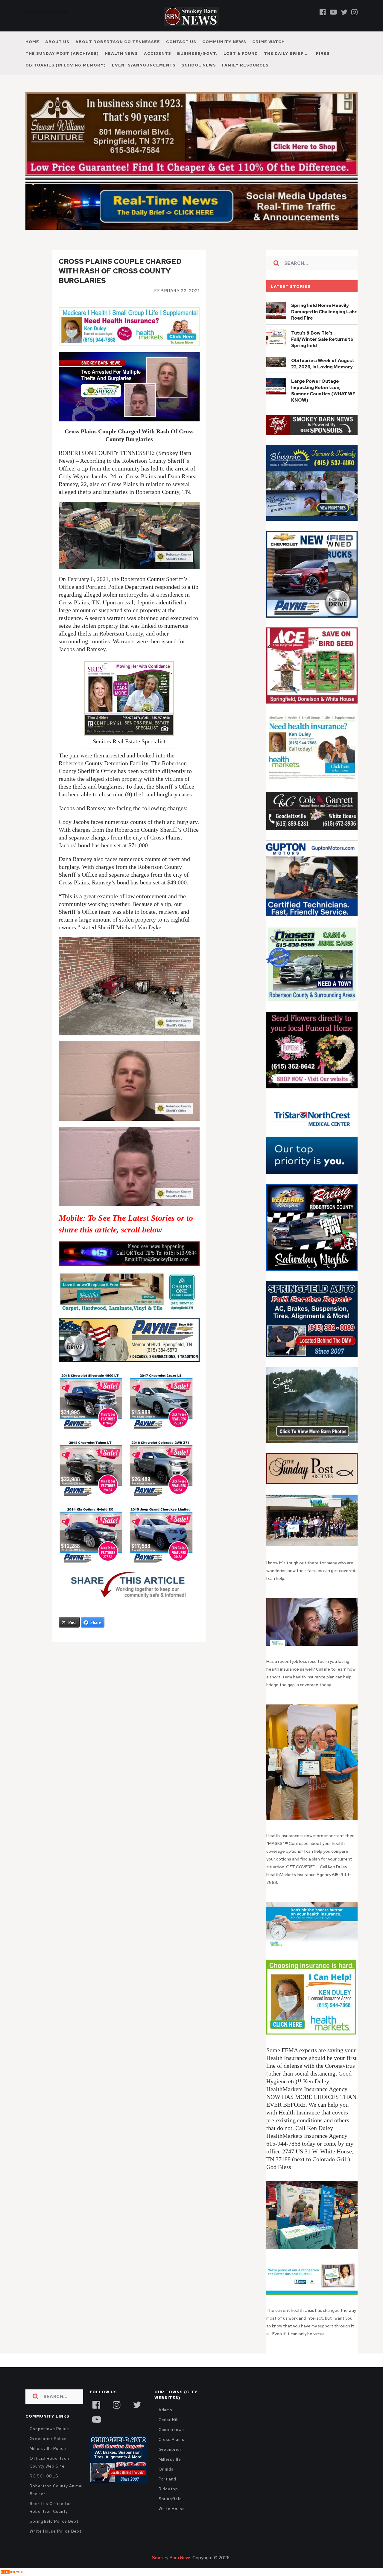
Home (32, 42)
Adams (166, 2410)
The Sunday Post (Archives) (62, 53)
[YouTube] (96, 2419)
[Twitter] (344, 12)
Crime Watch (269, 42)
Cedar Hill (169, 2420)
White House (172, 2509)
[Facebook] (323, 12)
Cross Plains (171, 2440)
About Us (57, 42)
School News (199, 65)
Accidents (158, 53)
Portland (167, 2479)
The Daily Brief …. (287, 53)
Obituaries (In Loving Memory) (66, 65)
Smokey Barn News (172, 2558)
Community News (224, 42)
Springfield (170, 2499)
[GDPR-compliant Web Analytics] (12, 2572)
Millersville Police (48, 2449)
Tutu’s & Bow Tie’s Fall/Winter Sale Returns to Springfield (322, 339)
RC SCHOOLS (44, 2476)
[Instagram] (354, 12)
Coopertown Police (49, 2429)
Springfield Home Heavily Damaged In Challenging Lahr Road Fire (324, 312)
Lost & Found (241, 53)
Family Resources (245, 65)
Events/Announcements (144, 65)
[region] (312, 425)
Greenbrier (170, 2449)
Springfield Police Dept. (55, 2521)
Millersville (170, 2459)
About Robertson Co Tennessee (118, 42)
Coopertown (171, 2430)
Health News (121, 53)
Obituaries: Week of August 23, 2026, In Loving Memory (323, 364)
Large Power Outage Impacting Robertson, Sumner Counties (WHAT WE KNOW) (323, 391)
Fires (323, 53)
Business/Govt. (197, 53)
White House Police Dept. (56, 2531)
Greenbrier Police (48, 2439)
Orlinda (166, 2469)
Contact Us (181, 42)
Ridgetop (168, 2489)
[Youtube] (333, 12)
